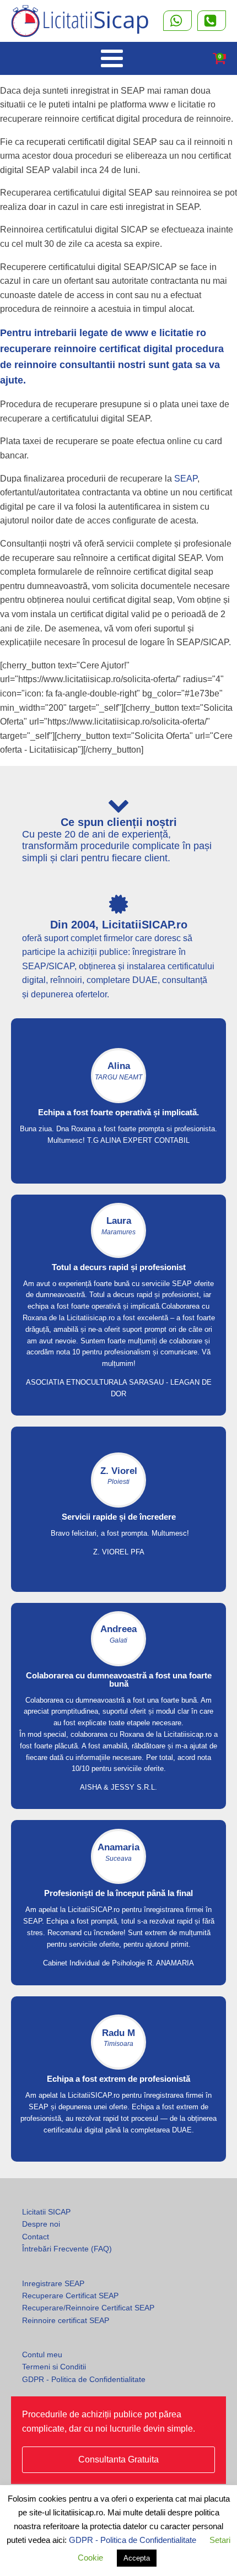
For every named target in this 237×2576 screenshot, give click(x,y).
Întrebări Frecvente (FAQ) (67, 2249)
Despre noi (41, 2224)
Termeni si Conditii (54, 2367)
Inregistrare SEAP (53, 2283)
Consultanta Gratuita (118, 2459)
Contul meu (42, 2354)
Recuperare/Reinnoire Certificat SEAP (88, 2308)
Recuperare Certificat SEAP (70, 2296)
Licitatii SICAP (46, 2212)
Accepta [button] (137, 2558)
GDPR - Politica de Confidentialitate (84, 2379)
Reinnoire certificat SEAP (66, 2320)
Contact (36, 2237)
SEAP (186, 479)
